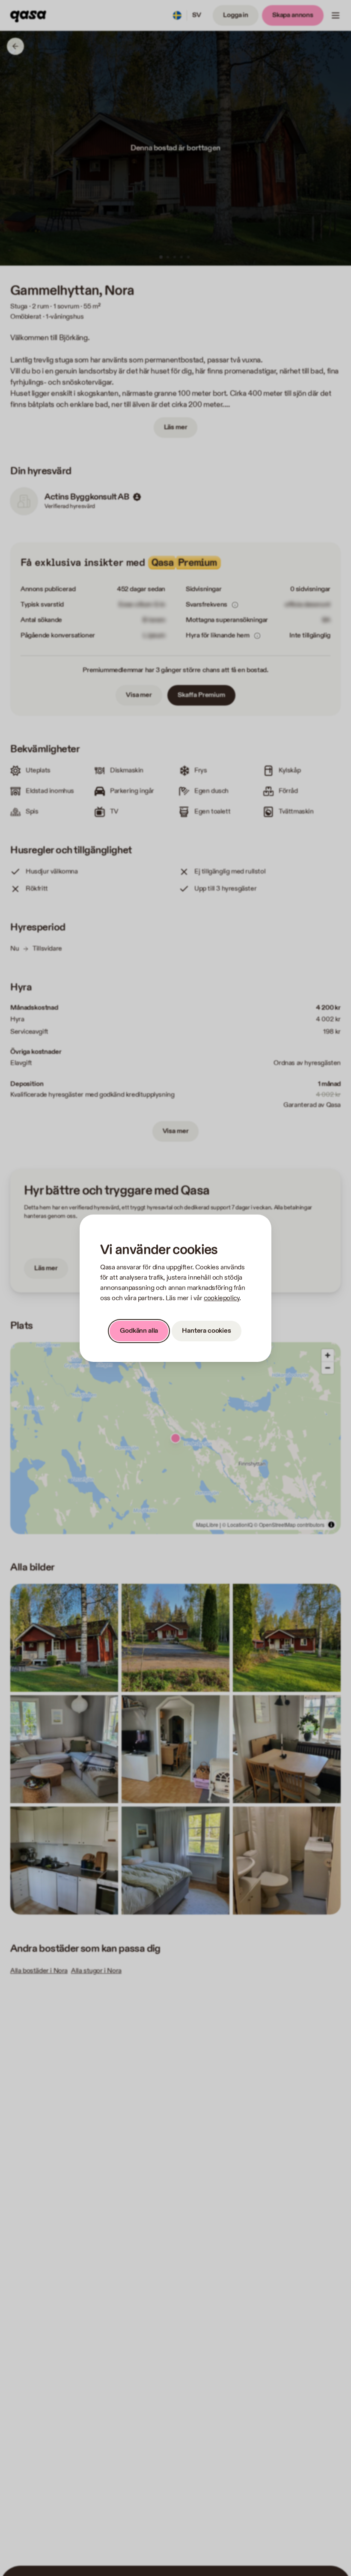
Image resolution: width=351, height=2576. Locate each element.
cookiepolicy (222, 1298)
